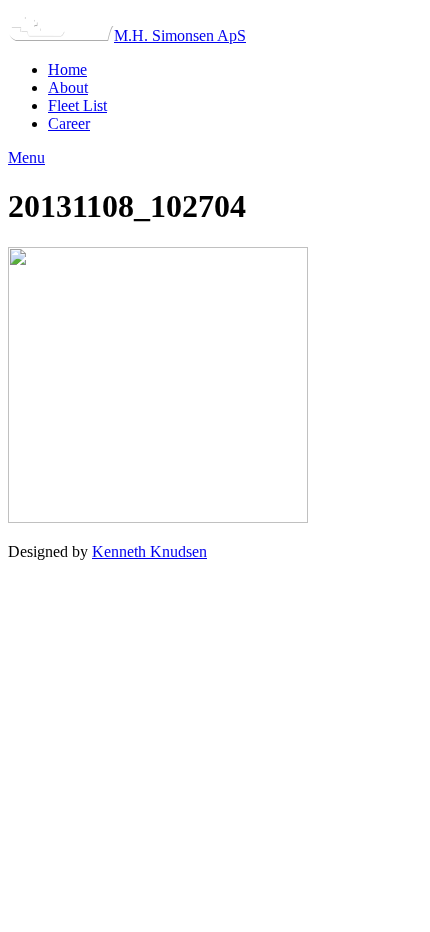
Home (67, 69)
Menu (26, 157)
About (68, 87)
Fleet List (77, 105)
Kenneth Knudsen (149, 551)
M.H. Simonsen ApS (180, 35)
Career (69, 123)
